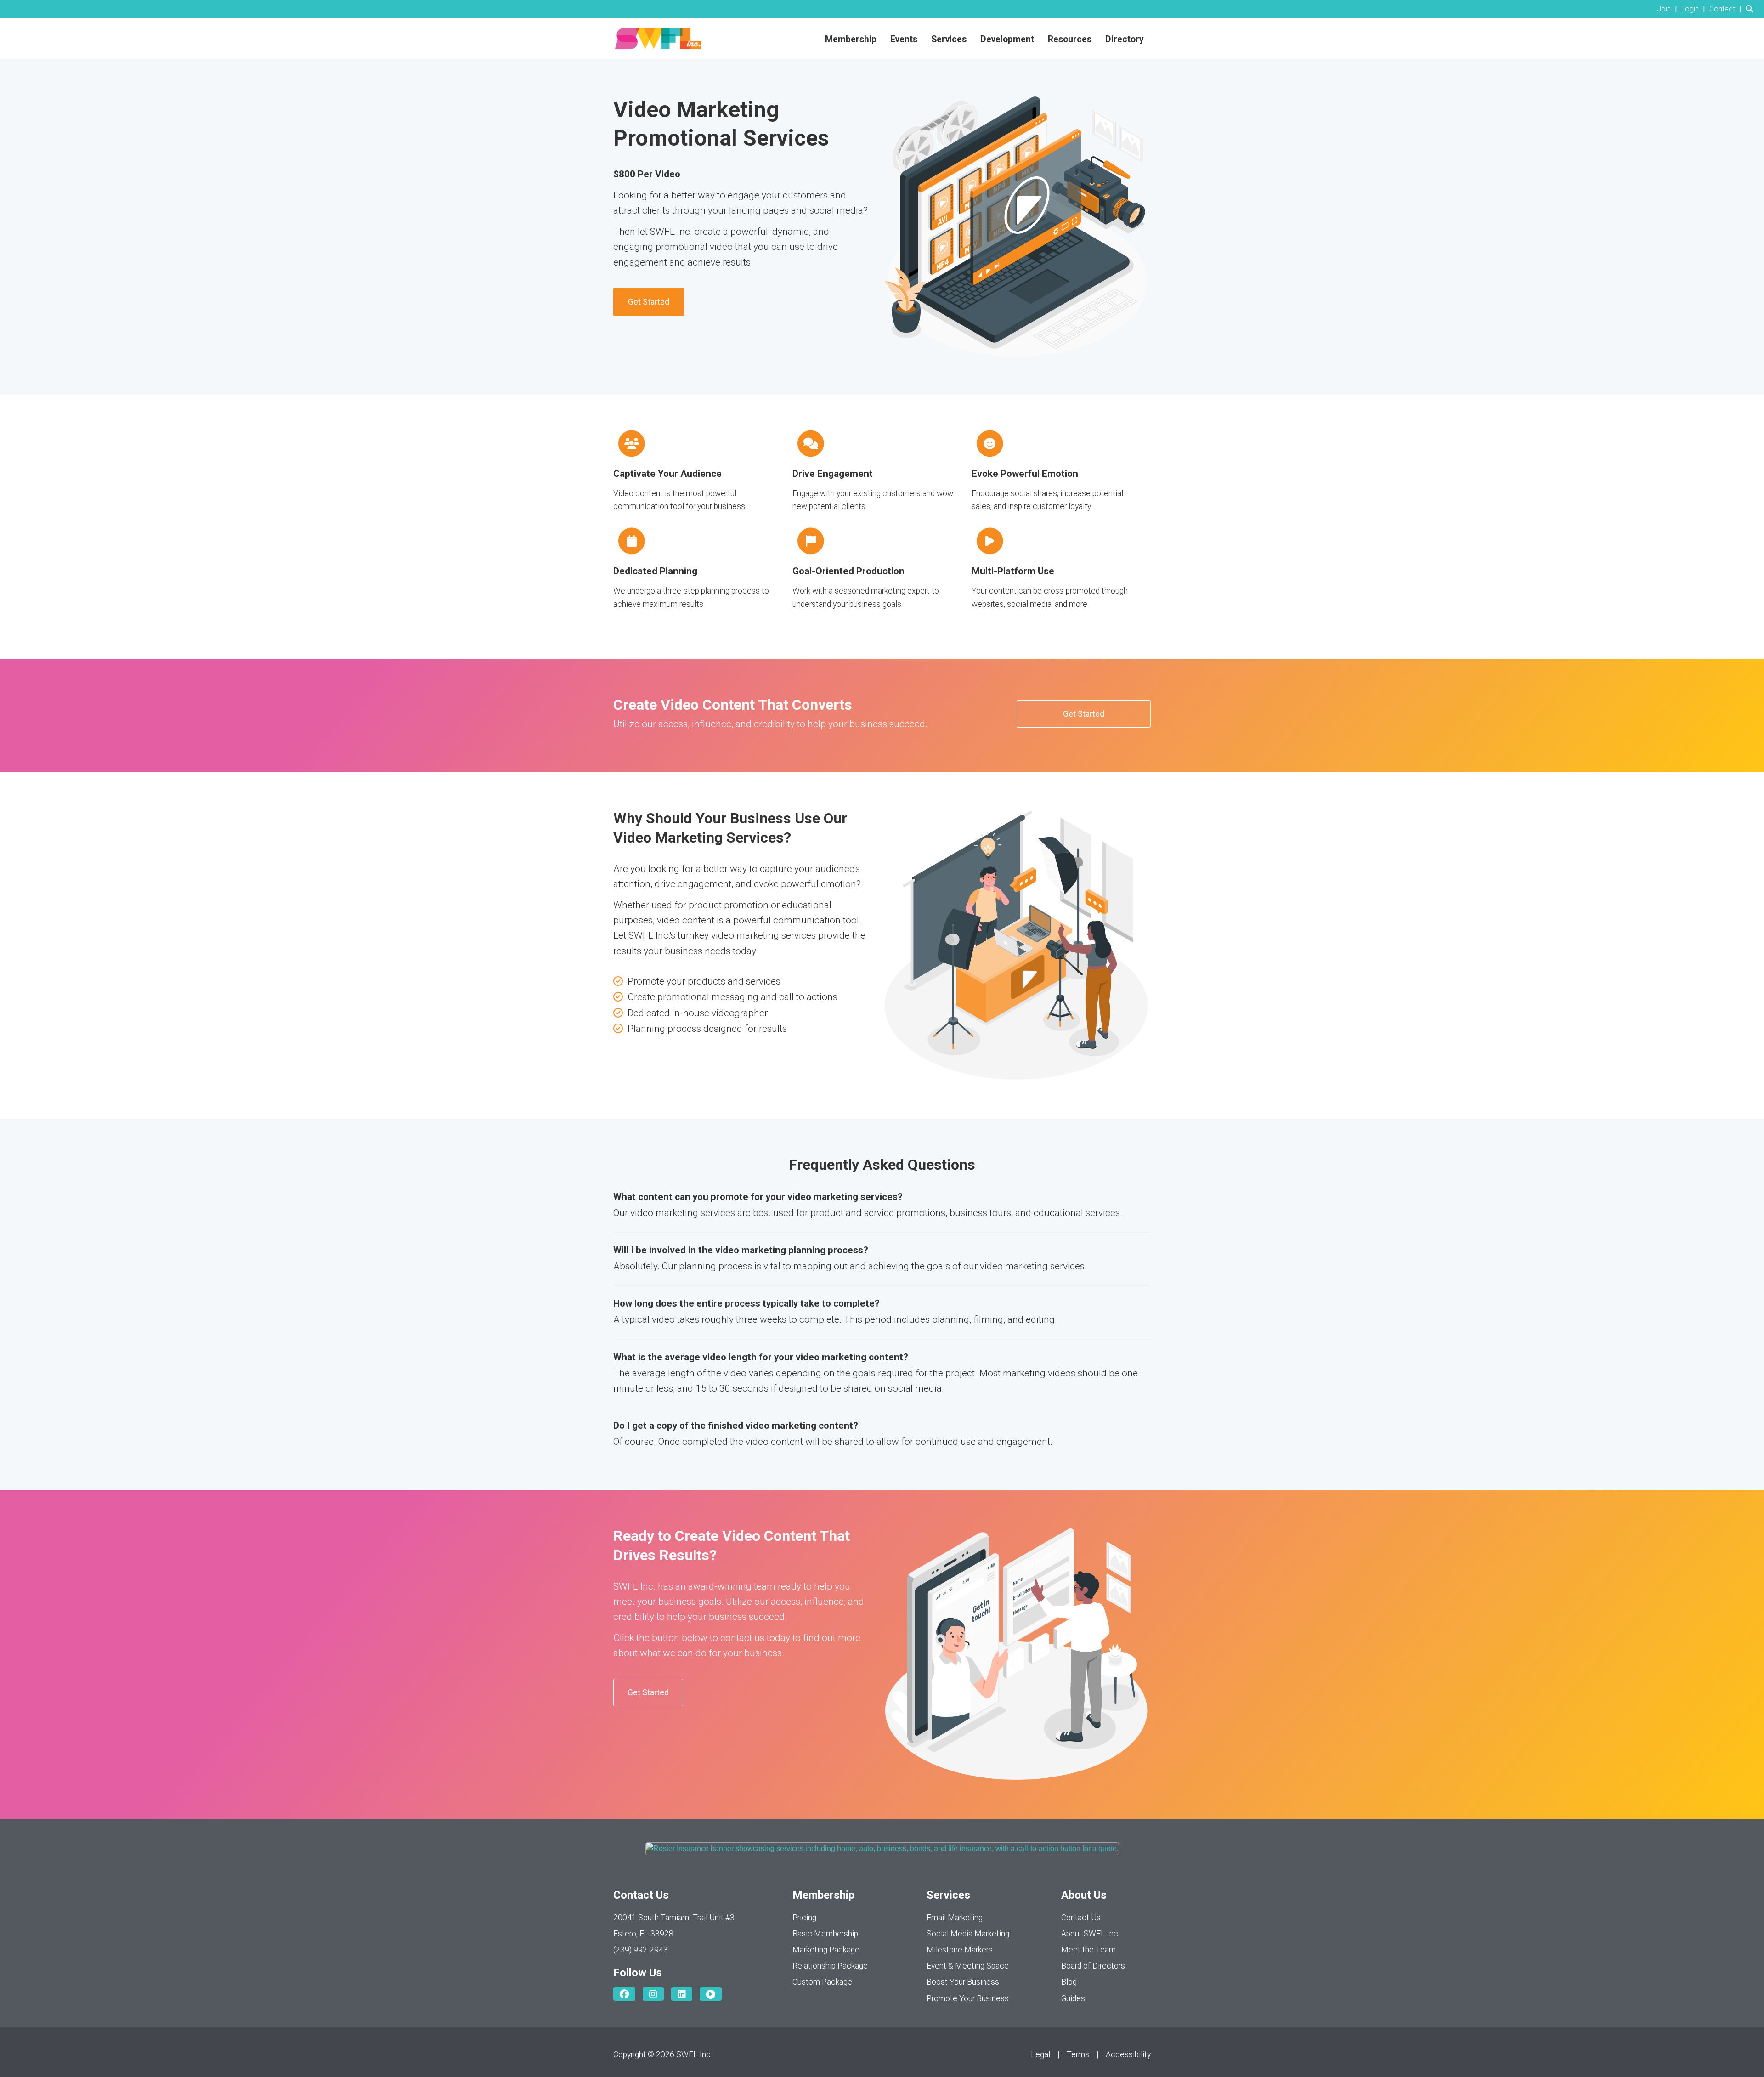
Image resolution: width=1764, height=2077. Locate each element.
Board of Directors (1093, 1966)
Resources (1070, 39)
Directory (1125, 39)
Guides (1073, 1998)
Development (1007, 39)
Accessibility (1128, 2054)
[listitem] (1668, 9)
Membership (851, 39)
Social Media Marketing (968, 1934)
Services (949, 39)
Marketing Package (826, 1950)
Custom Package (822, 1982)
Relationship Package (830, 1966)
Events (904, 39)
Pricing (804, 1918)
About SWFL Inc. (1090, 1934)
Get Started (649, 302)
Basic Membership (825, 1934)
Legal (1040, 2054)
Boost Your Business (963, 1982)
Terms (1078, 2054)
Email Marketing (955, 1918)
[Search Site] (1751, 9)
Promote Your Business (968, 1998)
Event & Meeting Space (968, 1966)
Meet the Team (1088, 1950)
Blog (1069, 1982)
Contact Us (1081, 1918)
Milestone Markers (960, 1950)
